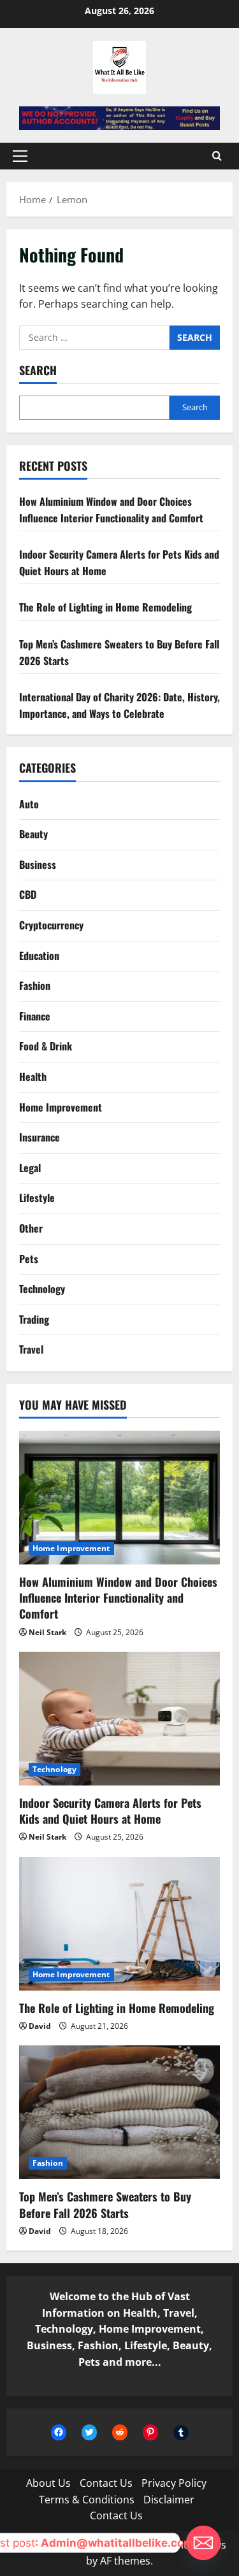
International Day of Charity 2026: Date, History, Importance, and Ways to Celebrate (119, 705)
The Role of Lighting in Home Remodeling (105, 607)
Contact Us (106, 2483)
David (40, 2026)
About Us (48, 2483)
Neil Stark (47, 1632)
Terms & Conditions (87, 2500)
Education (39, 955)
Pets (29, 1259)
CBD (28, 894)
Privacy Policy (174, 2483)
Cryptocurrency (51, 925)
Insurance (40, 1137)
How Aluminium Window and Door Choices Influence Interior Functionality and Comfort (111, 510)
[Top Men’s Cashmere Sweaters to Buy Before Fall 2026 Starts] (119, 2112)
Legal (30, 1168)
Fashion (35, 985)
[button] (20, 156)
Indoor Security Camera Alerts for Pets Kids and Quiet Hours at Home (110, 1811)
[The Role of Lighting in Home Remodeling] (119, 1924)
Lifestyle (37, 1198)
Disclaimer (169, 2500)
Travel (31, 1349)
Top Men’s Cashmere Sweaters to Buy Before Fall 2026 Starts (105, 2204)
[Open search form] (217, 156)
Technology (42, 1289)
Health (33, 1077)
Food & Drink (46, 1046)
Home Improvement (61, 1107)
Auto (29, 804)
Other (31, 1228)
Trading (34, 1319)
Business (38, 864)
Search (38, 370)
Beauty (33, 834)
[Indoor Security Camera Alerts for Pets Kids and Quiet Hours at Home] (119, 1719)
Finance (35, 1016)
